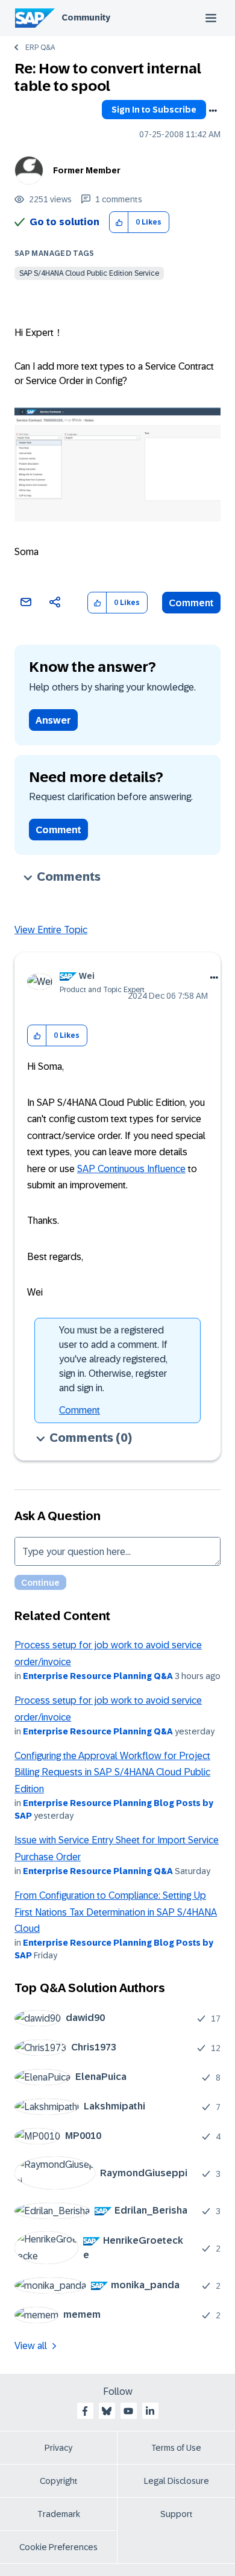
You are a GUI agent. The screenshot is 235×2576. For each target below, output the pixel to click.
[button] (119, 222)
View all (31, 2346)
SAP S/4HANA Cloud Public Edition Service (89, 273)
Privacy (58, 2448)
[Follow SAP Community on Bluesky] (107, 2411)
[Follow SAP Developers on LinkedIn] (150, 2411)
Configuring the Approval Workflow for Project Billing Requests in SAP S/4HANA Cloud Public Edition (112, 1772)
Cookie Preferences (58, 2547)
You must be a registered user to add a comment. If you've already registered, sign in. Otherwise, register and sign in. (113, 1359)
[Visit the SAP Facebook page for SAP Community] (85, 2411)
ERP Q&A (40, 48)
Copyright (59, 2481)
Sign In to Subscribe (154, 110)
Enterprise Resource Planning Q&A (98, 1676)
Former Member (87, 170)
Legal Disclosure (177, 2481)
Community (86, 17)
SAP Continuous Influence (131, 1169)
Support (177, 2514)
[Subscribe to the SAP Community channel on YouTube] (128, 2411)
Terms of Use (176, 2448)
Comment (191, 603)
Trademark (59, 2514)
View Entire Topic (51, 930)
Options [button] (213, 111)
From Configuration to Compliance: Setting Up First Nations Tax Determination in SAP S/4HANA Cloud (116, 1912)
